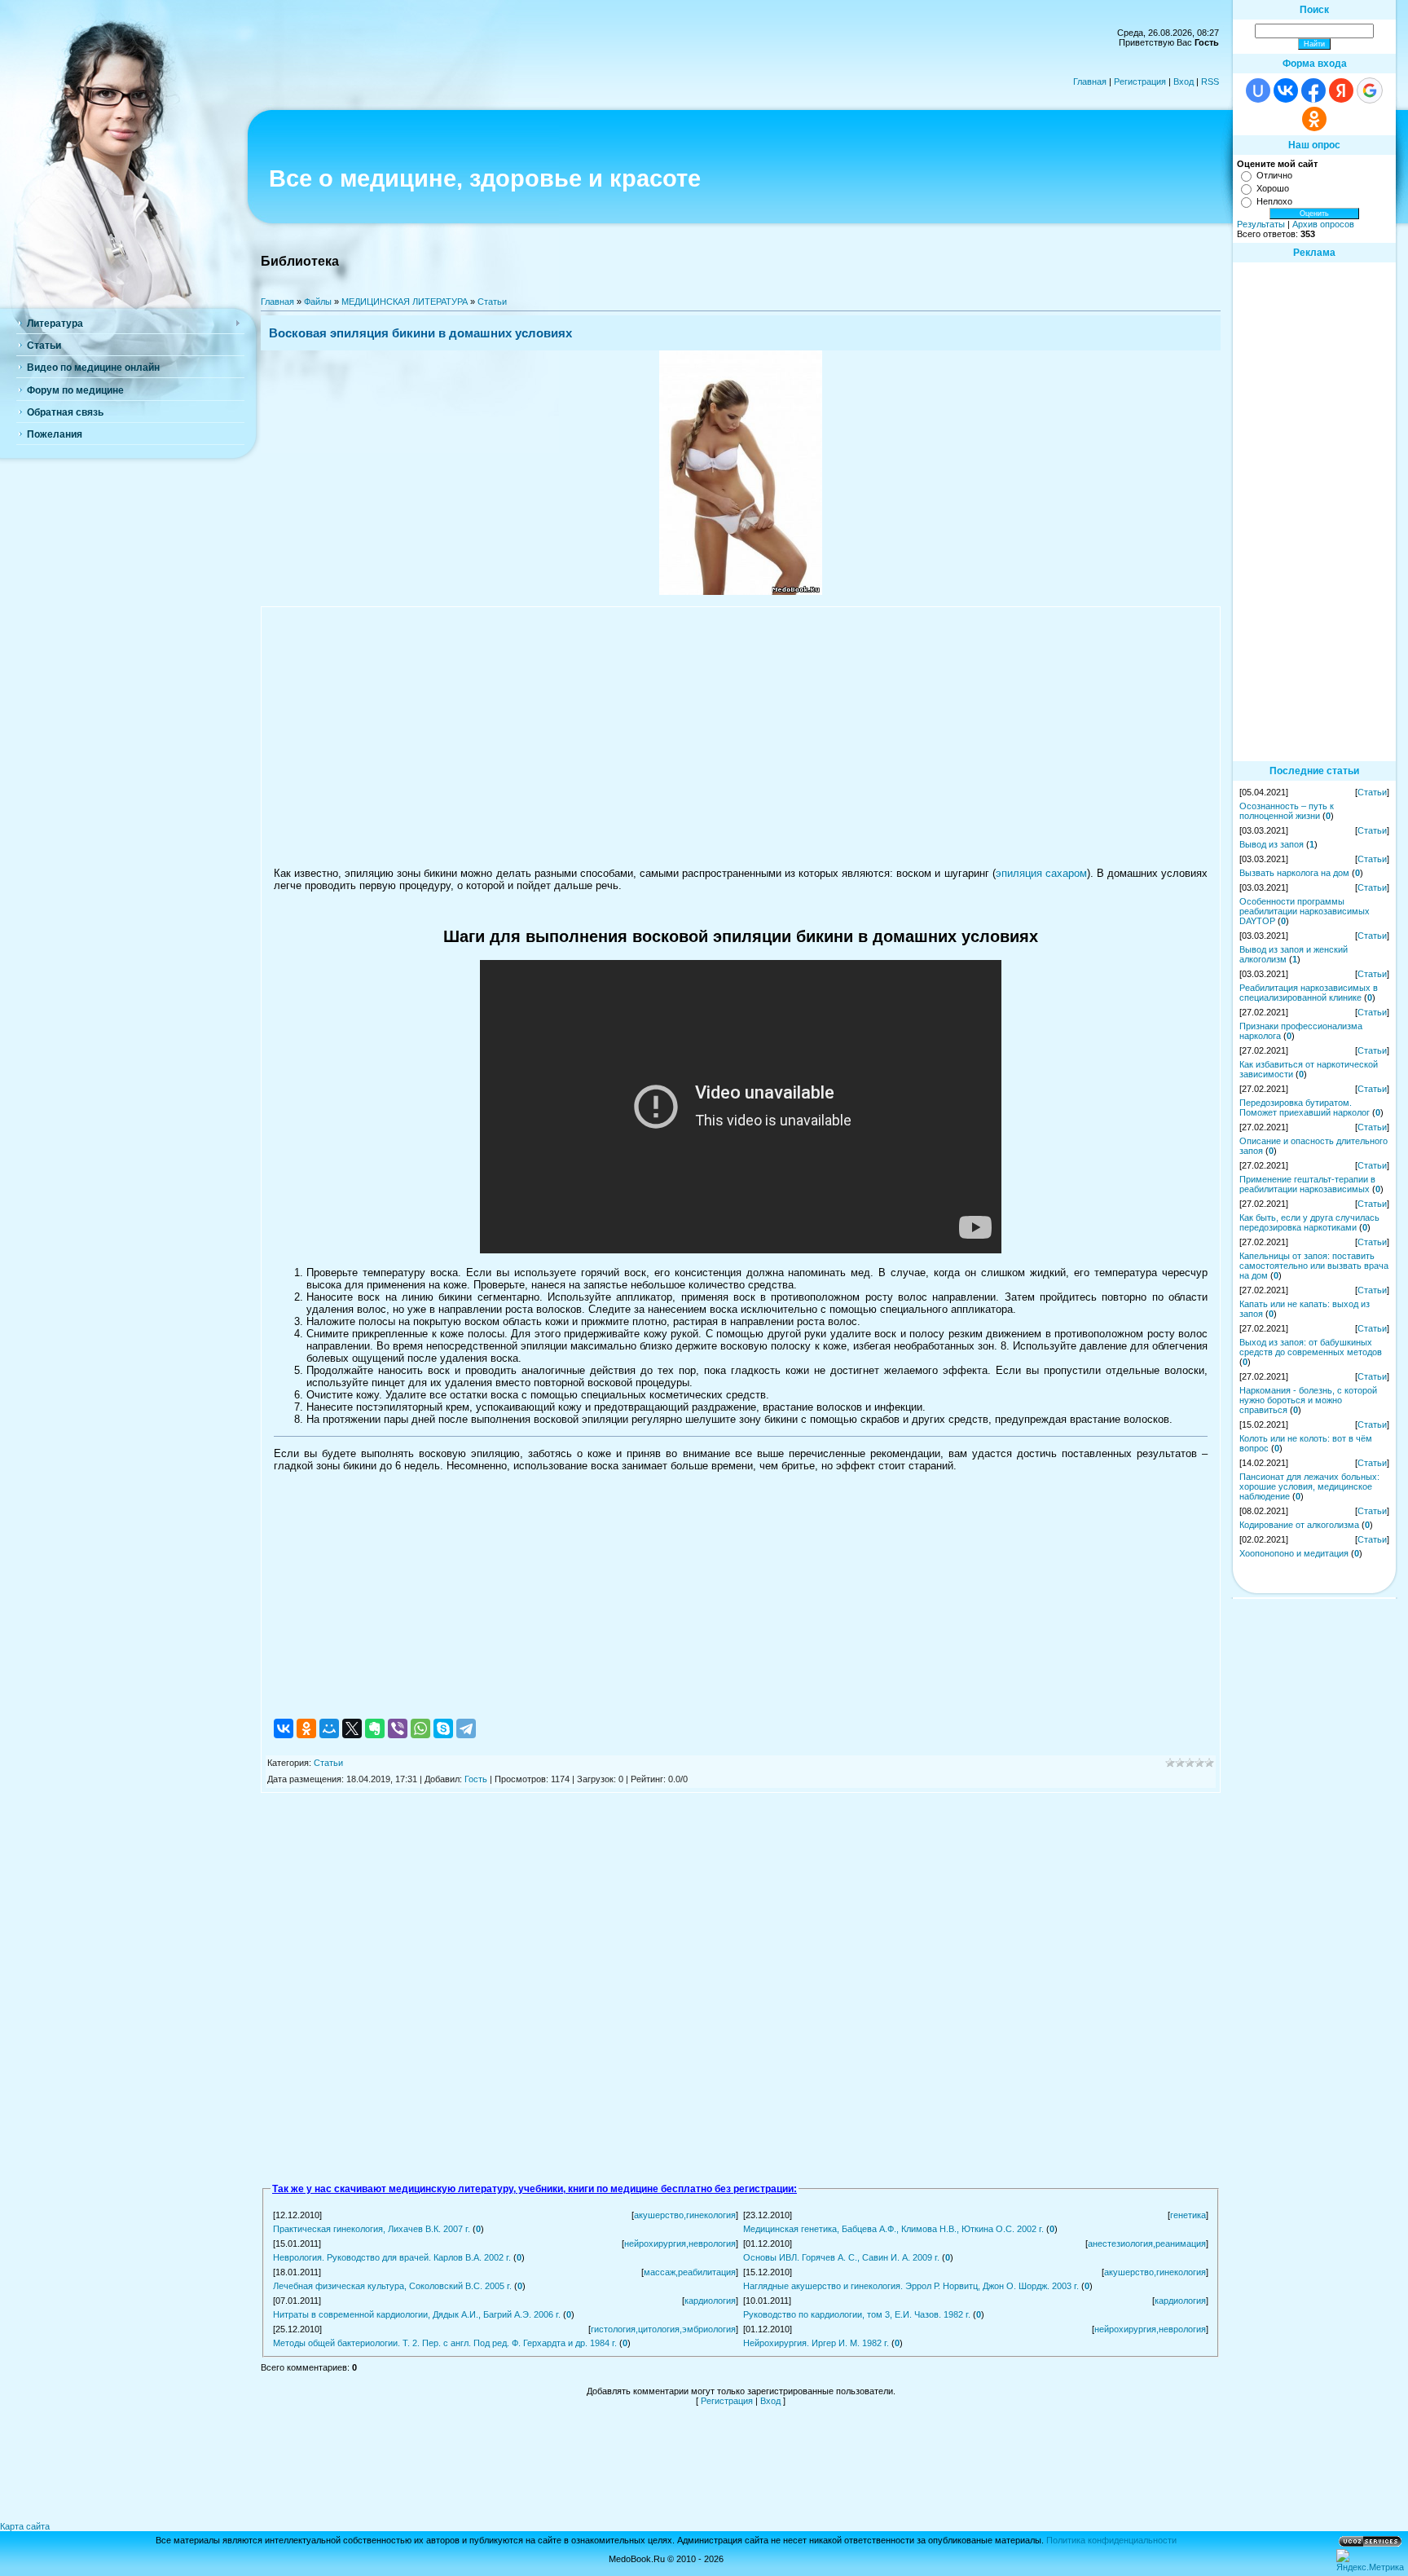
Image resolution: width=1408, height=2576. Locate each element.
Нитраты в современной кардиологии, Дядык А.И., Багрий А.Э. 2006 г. (417, 2314)
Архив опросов (1323, 224)
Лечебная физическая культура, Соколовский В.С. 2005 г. (392, 2286)
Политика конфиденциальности (1111, 2540)
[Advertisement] (741, 737)
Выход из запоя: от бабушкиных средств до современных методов (1311, 1347)
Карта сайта (25, 2526)
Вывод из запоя (1272, 844)
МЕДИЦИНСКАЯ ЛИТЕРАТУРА (405, 302)
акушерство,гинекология (685, 2215)
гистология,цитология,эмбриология (663, 2329)
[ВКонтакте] (284, 1728)
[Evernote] (375, 1728)
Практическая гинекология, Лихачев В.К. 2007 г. (372, 2229)
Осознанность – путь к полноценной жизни (1287, 811)
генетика (1188, 2215)
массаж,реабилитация (690, 2272)
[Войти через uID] (1258, 90)
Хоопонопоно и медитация (1294, 1553)
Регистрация (1140, 81)
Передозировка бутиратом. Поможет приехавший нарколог (1305, 1107)
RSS (1210, 81)
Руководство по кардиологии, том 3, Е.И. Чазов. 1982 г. (857, 2314)
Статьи (492, 302)
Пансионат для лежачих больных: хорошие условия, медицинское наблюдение (1309, 1486)
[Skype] (443, 1728)
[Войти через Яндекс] (1341, 90)
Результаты (1261, 224)
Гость (476, 1779)
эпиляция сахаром (1041, 873)
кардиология (710, 2301)
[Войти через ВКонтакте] (1286, 90)
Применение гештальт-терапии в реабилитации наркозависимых (1307, 1184)
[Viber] (398, 1728)
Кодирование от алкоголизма (1299, 1525)
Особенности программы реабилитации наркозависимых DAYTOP (1305, 911)
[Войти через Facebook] (1313, 90)
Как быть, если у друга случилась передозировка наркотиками (1309, 1222)
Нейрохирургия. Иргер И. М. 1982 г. (816, 2343)
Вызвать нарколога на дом (1294, 873)
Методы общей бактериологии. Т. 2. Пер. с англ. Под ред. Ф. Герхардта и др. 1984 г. (445, 2343)
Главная (1090, 81)
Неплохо (1274, 201)
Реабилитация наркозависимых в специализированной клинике (1309, 993)
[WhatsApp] (420, 1728)
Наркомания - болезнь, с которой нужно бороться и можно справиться (1308, 1400)
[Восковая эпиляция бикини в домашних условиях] (741, 592)
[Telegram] (466, 1728)
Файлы (318, 302)
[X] (352, 1728)
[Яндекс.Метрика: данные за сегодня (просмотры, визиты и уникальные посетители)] (1370, 2561)
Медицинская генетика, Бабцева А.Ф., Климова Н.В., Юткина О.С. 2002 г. (893, 2229)
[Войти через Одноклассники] (1314, 119)
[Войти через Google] (1370, 90)
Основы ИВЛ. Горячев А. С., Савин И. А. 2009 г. (841, 2257)
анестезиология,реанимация (1147, 2244)
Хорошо (1273, 188)
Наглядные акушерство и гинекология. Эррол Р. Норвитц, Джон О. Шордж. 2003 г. (911, 2286)
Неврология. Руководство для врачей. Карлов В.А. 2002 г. (392, 2257)
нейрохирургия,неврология (680, 2244)
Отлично (1274, 175)
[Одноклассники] (306, 1728)
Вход (1184, 81)
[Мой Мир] (329, 1728)
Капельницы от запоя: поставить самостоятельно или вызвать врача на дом (1314, 1266)
